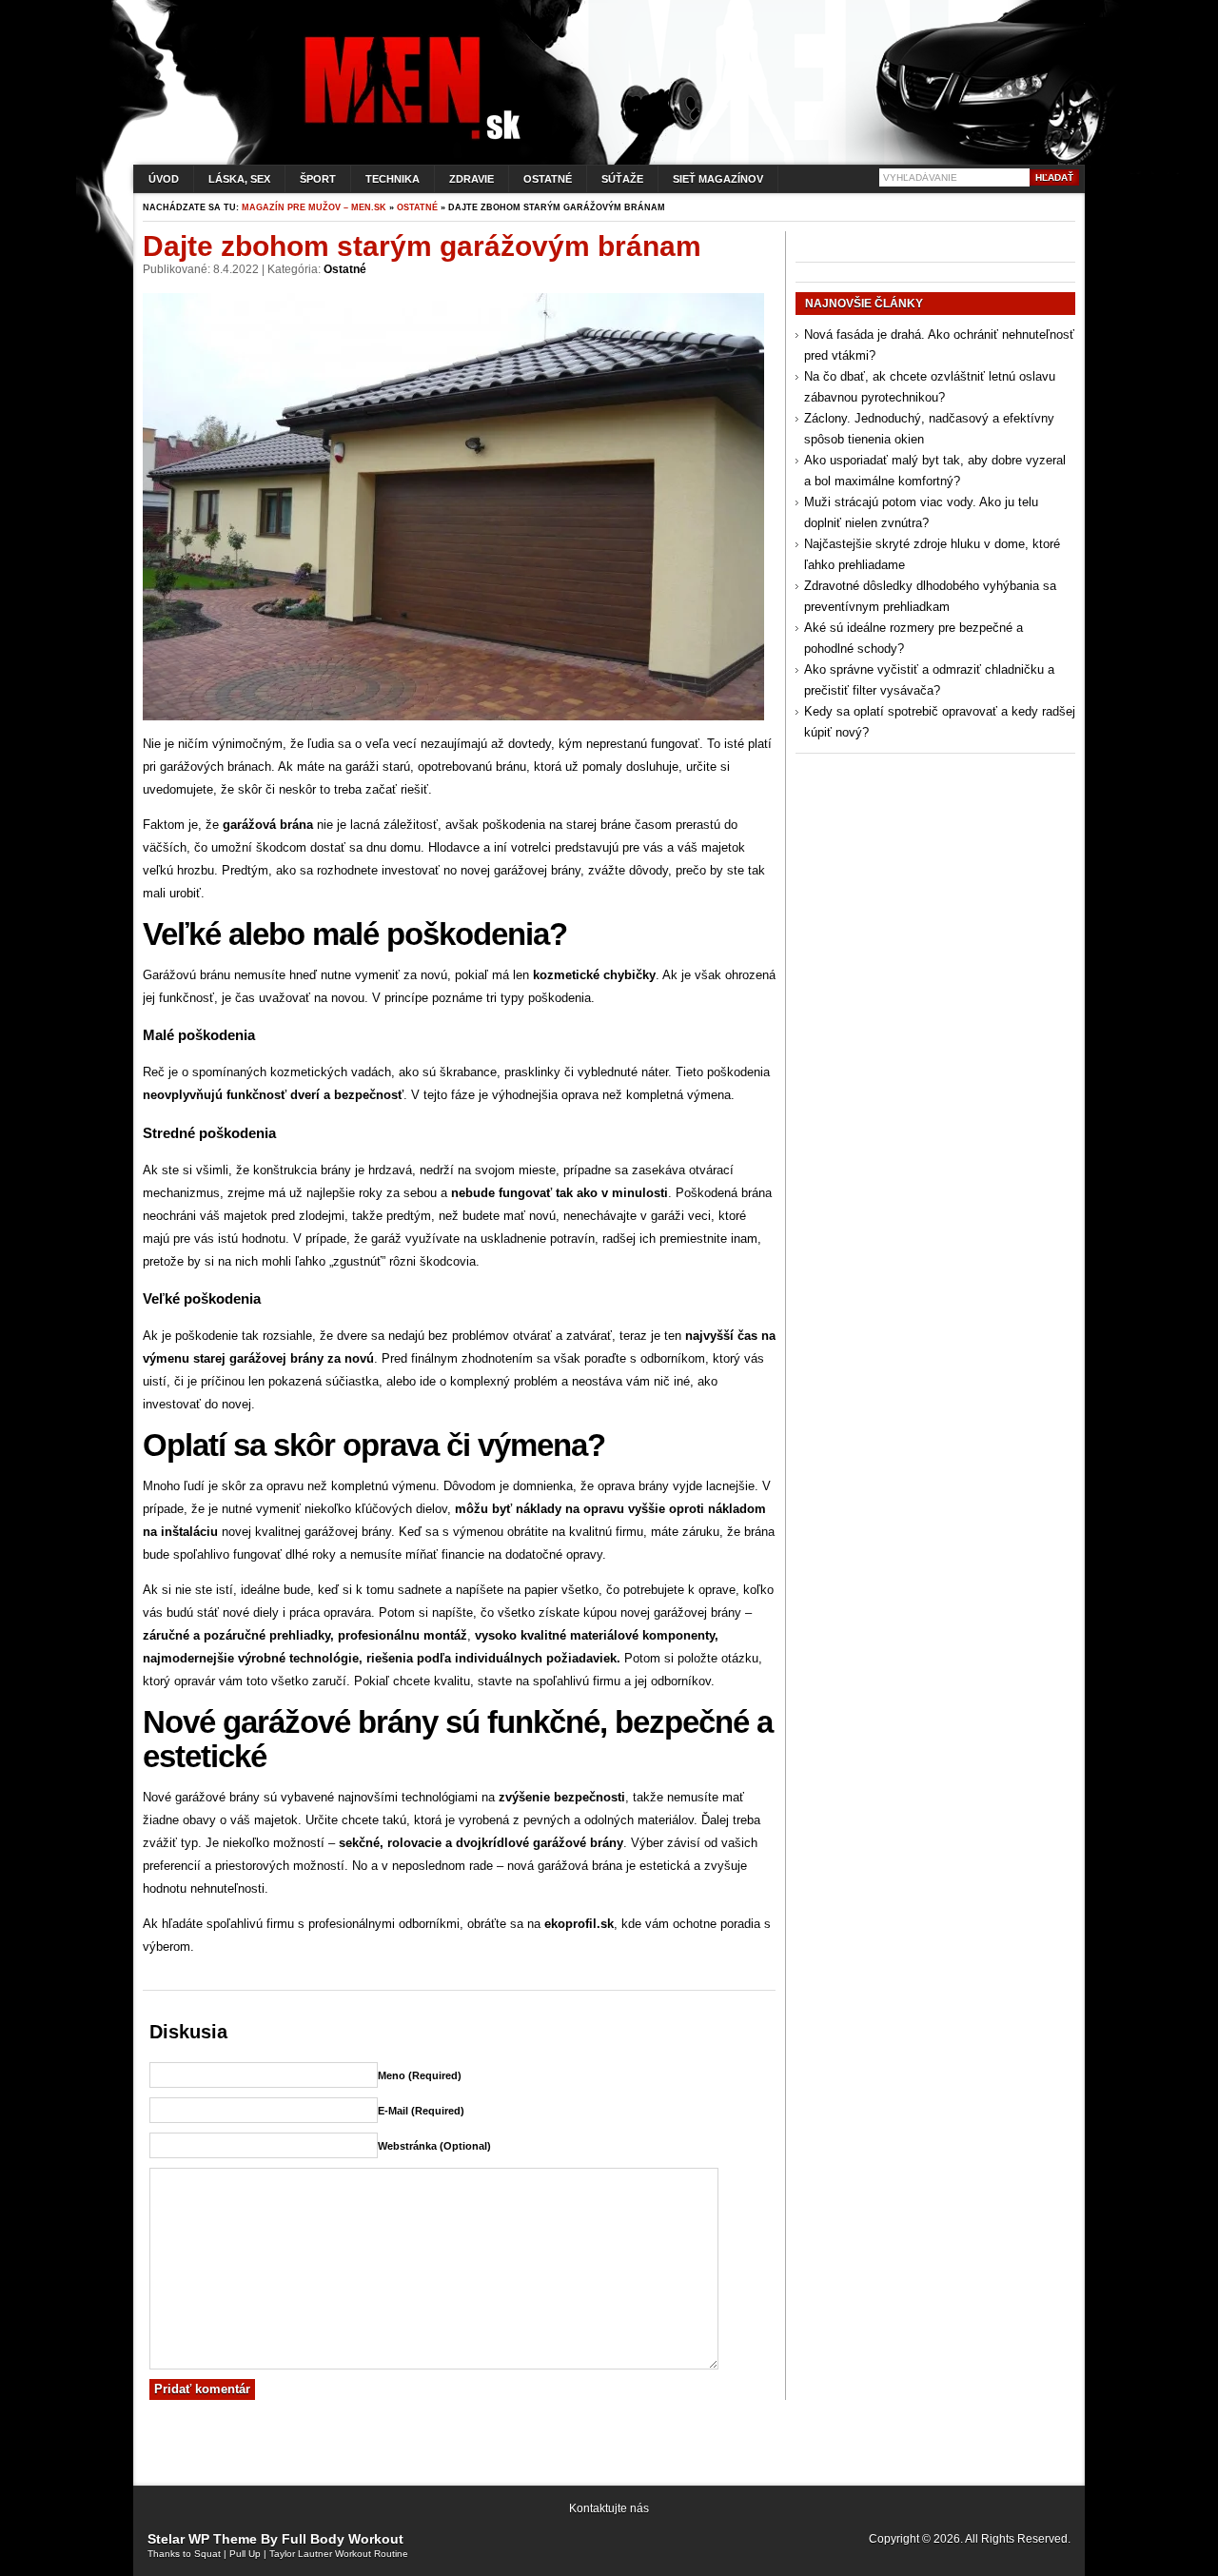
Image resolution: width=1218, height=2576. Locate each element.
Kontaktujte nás (609, 2508)
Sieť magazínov (718, 179)
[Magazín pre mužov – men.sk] (408, 139)
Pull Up (245, 2554)
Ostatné (548, 179)
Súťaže (622, 179)
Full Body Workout (343, 2539)
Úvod (164, 179)
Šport (318, 179)
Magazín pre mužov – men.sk (314, 207)
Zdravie (471, 179)
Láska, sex (239, 179)
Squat (207, 2554)
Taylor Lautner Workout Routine (339, 2554)
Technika (393, 179)
